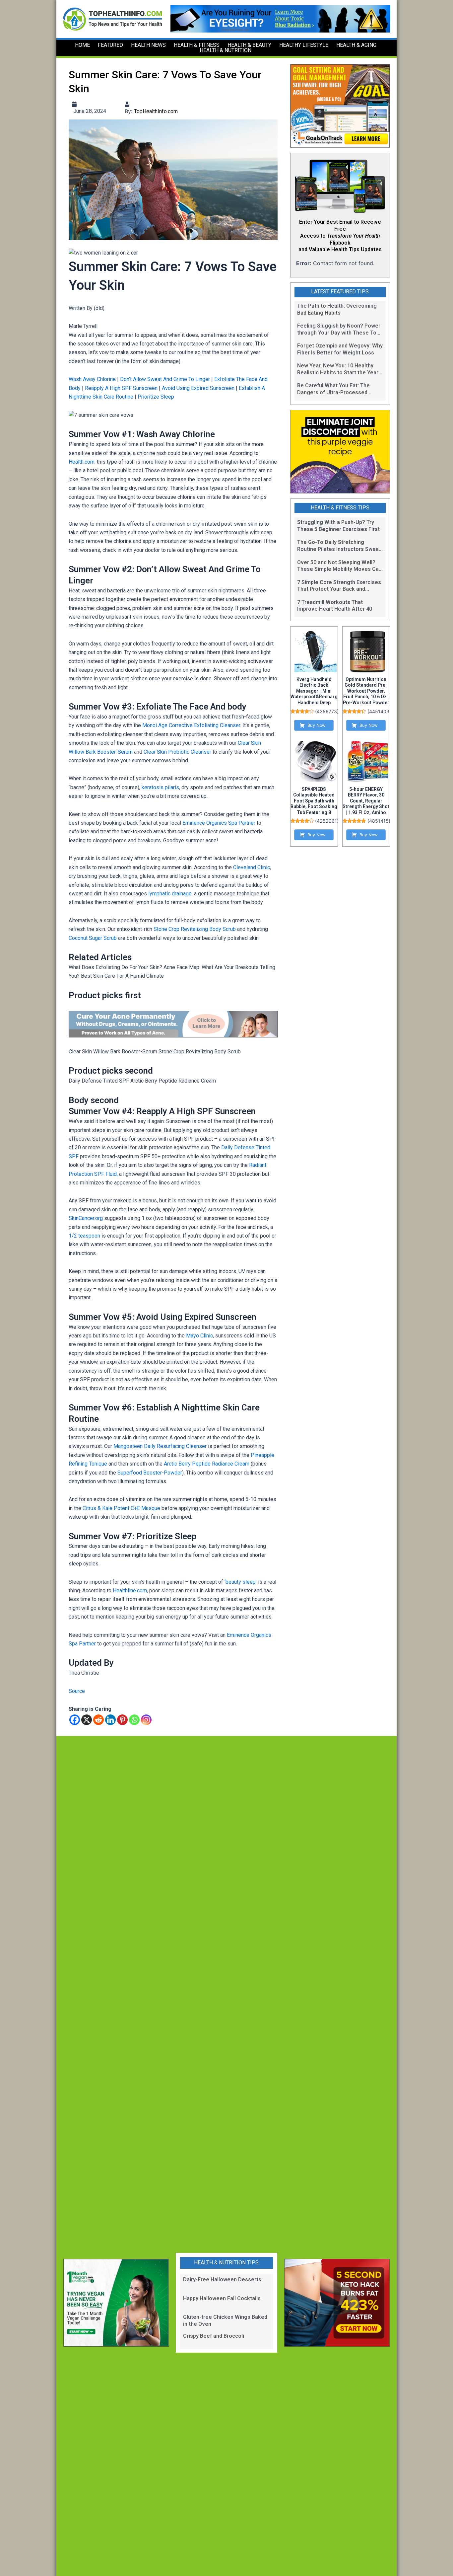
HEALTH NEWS (148, 45)
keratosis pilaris (160, 787)
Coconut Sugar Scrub (93, 938)
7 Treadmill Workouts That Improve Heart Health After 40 (335, 606)
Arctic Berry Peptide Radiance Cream (207, 1464)
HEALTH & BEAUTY (249, 45)
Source (77, 1691)
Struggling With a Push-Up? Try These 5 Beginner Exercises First (338, 526)
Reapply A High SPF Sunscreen (121, 388)
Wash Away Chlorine (92, 379)
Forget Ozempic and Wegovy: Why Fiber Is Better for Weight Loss (340, 349)
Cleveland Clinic (252, 867)
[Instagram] (146, 1720)
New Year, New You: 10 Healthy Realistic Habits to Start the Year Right (338, 369)
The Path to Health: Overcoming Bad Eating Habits (337, 309)
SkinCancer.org (86, 1218)
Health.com (82, 462)
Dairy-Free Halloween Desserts (222, 2279)
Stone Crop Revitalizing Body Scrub (195, 929)
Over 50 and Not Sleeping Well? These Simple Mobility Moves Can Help (339, 566)
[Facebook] (75, 1720)
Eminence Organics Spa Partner (219, 823)
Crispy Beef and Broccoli (214, 2336)
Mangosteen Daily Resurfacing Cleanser (160, 1446)
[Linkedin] (110, 1720)
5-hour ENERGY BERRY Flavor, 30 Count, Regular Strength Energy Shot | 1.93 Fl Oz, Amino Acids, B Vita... (366, 804)
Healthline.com (130, 1591)
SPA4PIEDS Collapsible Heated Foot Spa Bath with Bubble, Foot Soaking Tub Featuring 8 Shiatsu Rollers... (314, 804)
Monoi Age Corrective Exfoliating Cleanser (191, 725)
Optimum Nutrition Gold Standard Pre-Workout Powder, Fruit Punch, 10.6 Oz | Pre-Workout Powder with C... (366, 694)
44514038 (381, 711)
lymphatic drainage (170, 894)
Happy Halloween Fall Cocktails (222, 2298)
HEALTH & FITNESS (197, 45)
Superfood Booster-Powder (150, 1473)
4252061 (327, 821)
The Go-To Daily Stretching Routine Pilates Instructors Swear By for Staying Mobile (339, 546)
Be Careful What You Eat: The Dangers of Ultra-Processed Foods (333, 389)
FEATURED (110, 45)
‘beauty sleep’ (241, 1582)
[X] (87, 1720)
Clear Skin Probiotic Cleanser (177, 752)
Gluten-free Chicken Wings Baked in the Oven (225, 2320)
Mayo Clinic (199, 1336)
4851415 (379, 821)
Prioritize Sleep (156, 397)
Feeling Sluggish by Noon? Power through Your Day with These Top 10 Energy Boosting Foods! (339, 330)
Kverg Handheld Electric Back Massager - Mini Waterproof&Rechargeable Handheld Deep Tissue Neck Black (320, 694)
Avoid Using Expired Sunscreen (198, 388)
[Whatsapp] (134, 1720)
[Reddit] (98, 1720)
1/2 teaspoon (84, 1236)
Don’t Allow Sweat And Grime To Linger (165, 379)
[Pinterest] (122, 1720)
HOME (82, 45)
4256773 (327, 711)
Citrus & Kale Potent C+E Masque (121, 1508)
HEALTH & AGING (356, 45)
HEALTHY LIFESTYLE (304, 45)
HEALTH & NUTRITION (226, 50)
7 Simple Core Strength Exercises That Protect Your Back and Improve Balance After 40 (339, 586)
